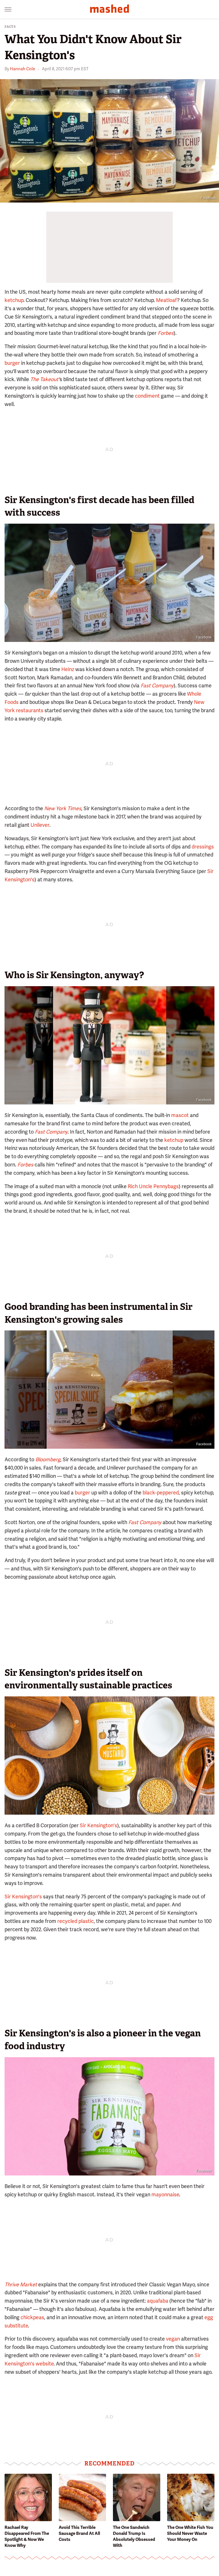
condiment (147, 396)
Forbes (166, 333)
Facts (10, 27)
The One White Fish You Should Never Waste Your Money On (190, 2533)
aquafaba (158, 2301)
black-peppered (161, 1493)
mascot (180, 1115)
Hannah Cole (23, 69)
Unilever (40, 825)
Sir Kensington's (99, 1825)
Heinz (68, 669)
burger (12, 363)
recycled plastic (76, 1921)
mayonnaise (165, 2194)
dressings (203, 847)
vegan (173, 2339)
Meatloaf (167, 300)
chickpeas (32, 2317)
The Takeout (44, 379)
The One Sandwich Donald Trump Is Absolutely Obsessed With (134, 2536)
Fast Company (145, 1522)
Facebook (208, 198)
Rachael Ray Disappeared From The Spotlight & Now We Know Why (27, 2536)
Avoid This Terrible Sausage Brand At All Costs (79, 2533)
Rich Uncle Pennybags (153, 1186)
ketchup (14, 300)
